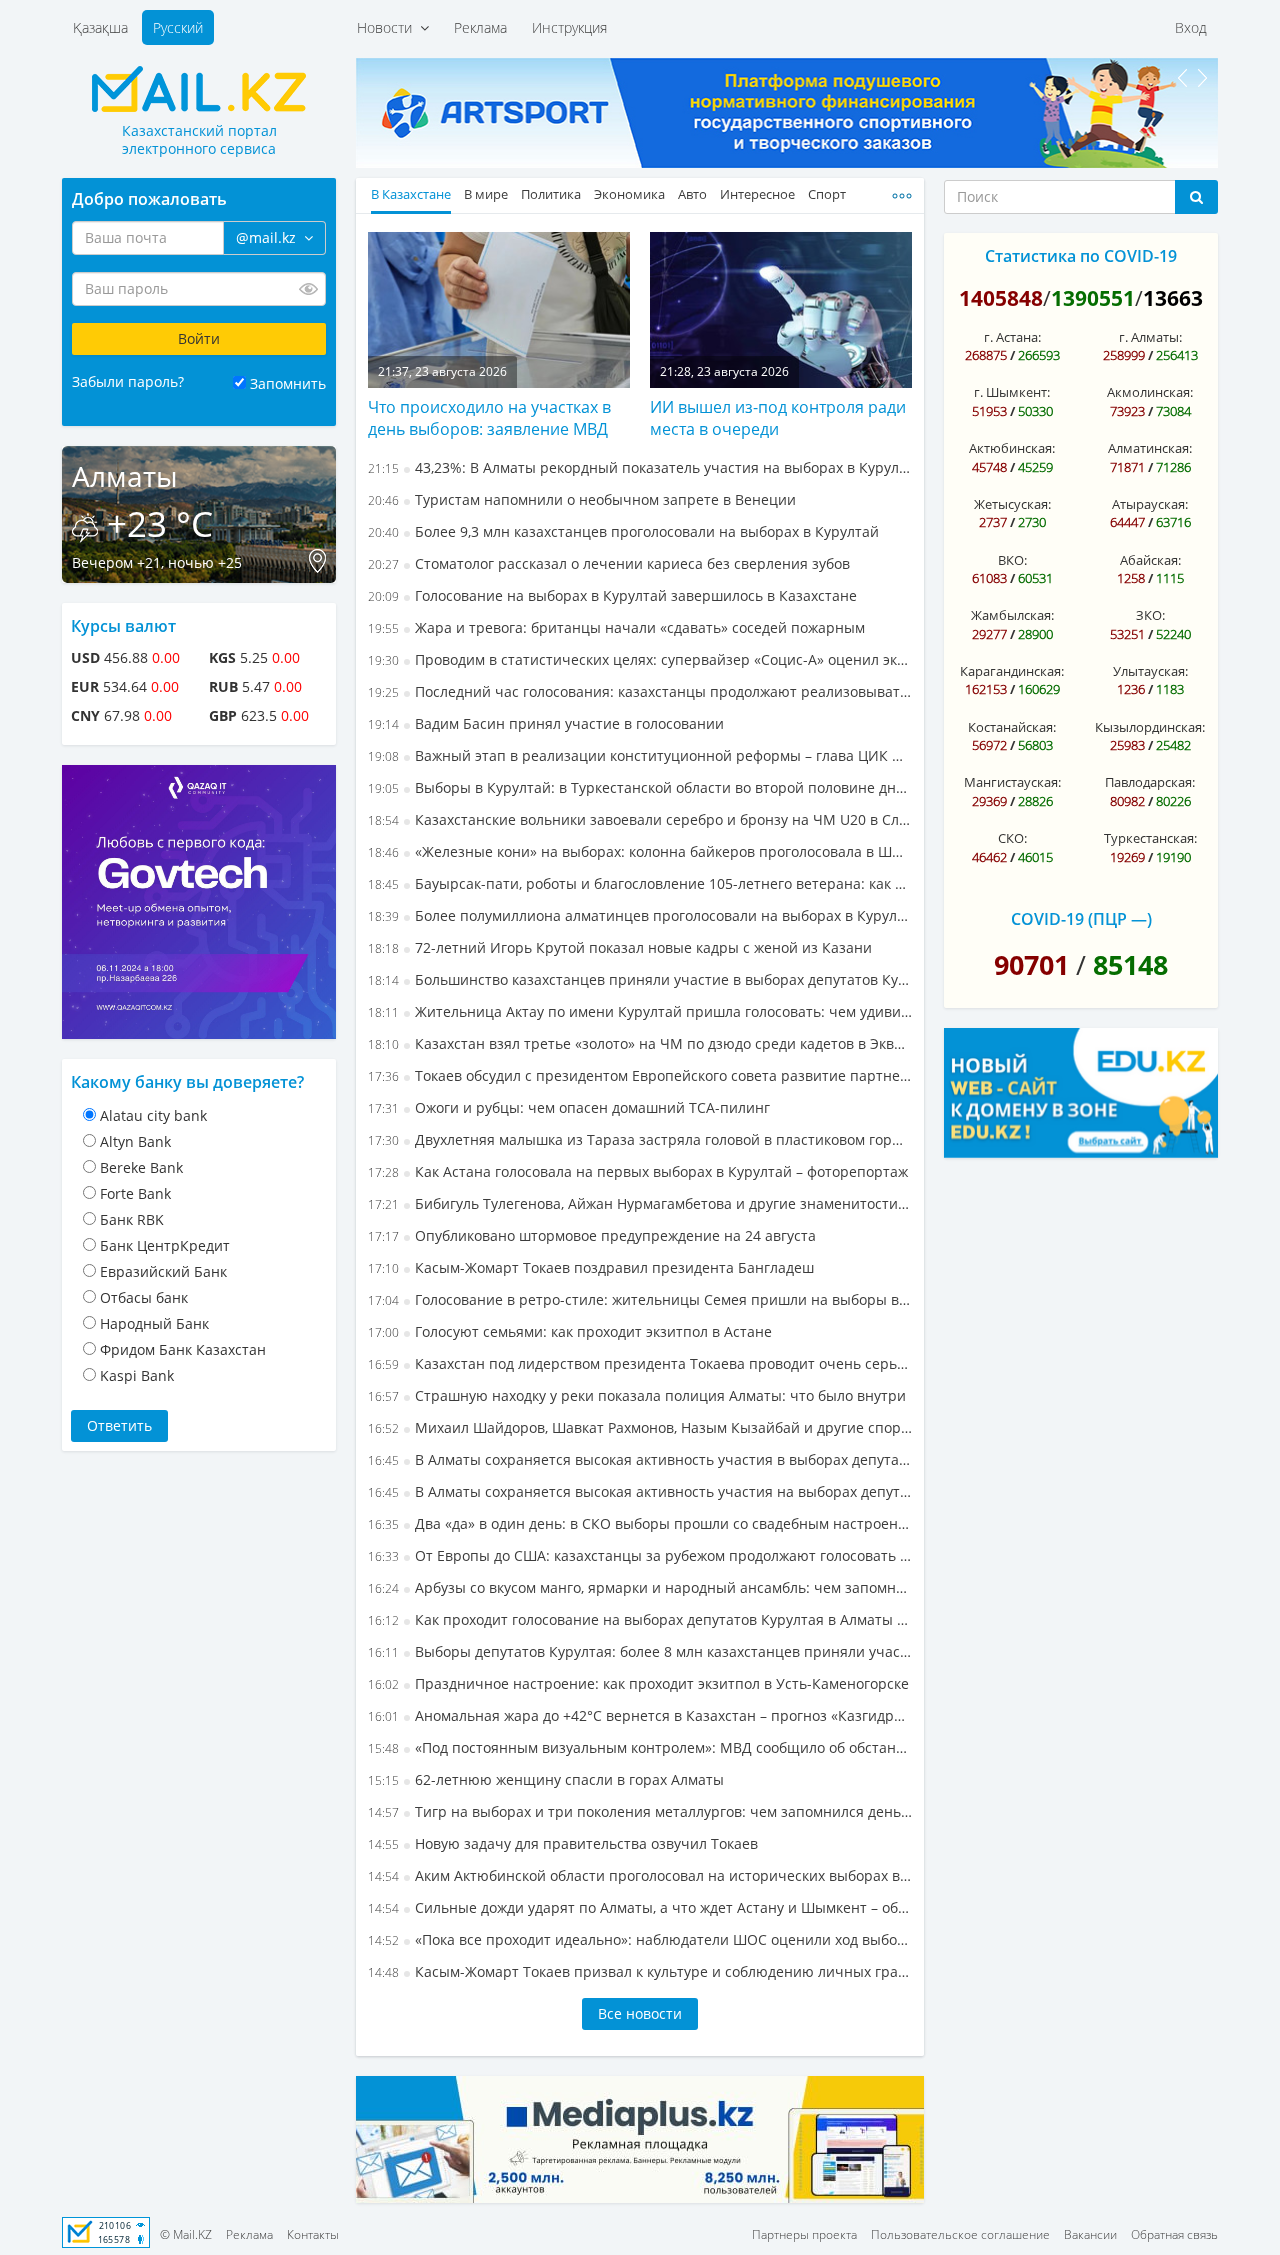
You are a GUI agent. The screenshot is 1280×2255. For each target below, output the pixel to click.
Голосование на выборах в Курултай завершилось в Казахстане (612, 595)
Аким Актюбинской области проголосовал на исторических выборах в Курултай (640, 1875)
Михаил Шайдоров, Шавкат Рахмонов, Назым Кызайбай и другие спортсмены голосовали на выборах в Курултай (640, 1427)
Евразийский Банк (163, 1271)
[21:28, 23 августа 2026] (781, 308)
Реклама (480, 27)
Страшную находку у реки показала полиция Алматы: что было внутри (637, 1395)
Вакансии (1090, 2234)
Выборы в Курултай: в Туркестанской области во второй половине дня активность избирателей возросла (640, 787)
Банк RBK (132, 1219)
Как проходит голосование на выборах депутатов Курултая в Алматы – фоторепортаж (640, 1619)
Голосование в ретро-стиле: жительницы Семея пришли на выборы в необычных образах (640, 1299)
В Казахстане (411, 194)
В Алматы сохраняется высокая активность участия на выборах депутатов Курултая (640, 1491)
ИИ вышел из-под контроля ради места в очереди (778, 418)
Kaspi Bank (137, 1375)
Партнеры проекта (804, 2234)
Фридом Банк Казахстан (183, 1349)
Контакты (313, 2234)
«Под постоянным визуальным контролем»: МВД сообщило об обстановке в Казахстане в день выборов (640, 1747)
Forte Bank (135, 1193)
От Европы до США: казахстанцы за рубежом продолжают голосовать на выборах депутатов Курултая (640, 1555)
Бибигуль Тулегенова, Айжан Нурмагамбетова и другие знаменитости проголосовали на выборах (640, 1203)
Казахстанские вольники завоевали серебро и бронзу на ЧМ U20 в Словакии (640, 819)
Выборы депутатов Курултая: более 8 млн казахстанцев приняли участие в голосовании (640, 1651)
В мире (486, 194)
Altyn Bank (135, 1141)
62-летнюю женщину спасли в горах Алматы (546, 1779)
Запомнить (288, 383)
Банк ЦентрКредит (165, 1245)
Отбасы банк (144, 1297)
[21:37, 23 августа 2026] (499, 308)
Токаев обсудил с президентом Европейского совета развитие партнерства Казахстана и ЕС (640, 1075)
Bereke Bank (141, 1167)
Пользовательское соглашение (960, 2234)
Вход (1191, 27)
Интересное (757, 194)
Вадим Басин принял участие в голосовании (546, 723)
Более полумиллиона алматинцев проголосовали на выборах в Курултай (640, 915)
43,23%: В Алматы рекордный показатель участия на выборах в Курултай (640, 467)
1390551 (1093, 298)
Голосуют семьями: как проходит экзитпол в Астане (570, 1331)
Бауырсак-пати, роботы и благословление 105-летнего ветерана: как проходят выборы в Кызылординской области (640, 883)
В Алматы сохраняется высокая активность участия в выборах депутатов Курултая (640, 1459)
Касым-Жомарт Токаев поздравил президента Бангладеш (591, 1267)
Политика (551, 194)
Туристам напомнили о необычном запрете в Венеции (582, 499)
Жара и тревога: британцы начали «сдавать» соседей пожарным (616, 627)
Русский (178, 27)
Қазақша (100, 27)
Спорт (827, 194)
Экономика (629, 194)
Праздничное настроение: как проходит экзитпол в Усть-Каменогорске (638, 1683)
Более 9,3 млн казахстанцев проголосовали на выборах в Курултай (623, 531)
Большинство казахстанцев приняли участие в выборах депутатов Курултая (640, 979)
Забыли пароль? (128, 381)
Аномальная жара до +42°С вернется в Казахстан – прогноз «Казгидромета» (640, 1715)
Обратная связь (1174, 2234)
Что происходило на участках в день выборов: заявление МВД (489, 418)
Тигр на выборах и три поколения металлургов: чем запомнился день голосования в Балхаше (640, 1811)
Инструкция (569, 27)
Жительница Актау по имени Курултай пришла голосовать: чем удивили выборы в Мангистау (640, 1011)
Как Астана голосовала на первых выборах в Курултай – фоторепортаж (638, 1171)
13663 (1173, 298)
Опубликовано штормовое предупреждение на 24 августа (592, 1235)
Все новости (640, 2013)
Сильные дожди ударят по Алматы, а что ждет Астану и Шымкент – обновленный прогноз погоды (640, 1907)
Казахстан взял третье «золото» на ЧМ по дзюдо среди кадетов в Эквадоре (640, 1043)
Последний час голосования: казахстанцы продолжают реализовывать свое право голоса (640, 691)
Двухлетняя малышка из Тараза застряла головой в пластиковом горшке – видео (640, 1139)
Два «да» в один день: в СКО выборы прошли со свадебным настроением (640, 1523)
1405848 (1001, 298)
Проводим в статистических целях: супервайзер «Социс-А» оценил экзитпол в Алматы (640, 659)
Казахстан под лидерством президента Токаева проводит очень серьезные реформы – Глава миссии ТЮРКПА (640, 1363)
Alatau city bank (153, 1115)
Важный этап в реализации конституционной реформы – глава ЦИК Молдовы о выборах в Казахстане (640, 755)
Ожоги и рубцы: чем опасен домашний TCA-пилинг (569, 1107)
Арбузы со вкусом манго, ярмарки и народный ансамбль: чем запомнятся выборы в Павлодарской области (640, 1587)
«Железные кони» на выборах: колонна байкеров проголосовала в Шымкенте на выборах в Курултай (640, 851)
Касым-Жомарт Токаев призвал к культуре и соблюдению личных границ (640, 1971)
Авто (692, 194)
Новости (388, 27)
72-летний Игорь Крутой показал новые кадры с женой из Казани (620, 947)
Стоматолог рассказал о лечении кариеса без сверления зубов (609, 563)
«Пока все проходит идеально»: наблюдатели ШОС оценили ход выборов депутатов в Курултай (640, 1939)
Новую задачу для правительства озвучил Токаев (563, 1843)
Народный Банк (154, 1323)
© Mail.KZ (186, 2234)
